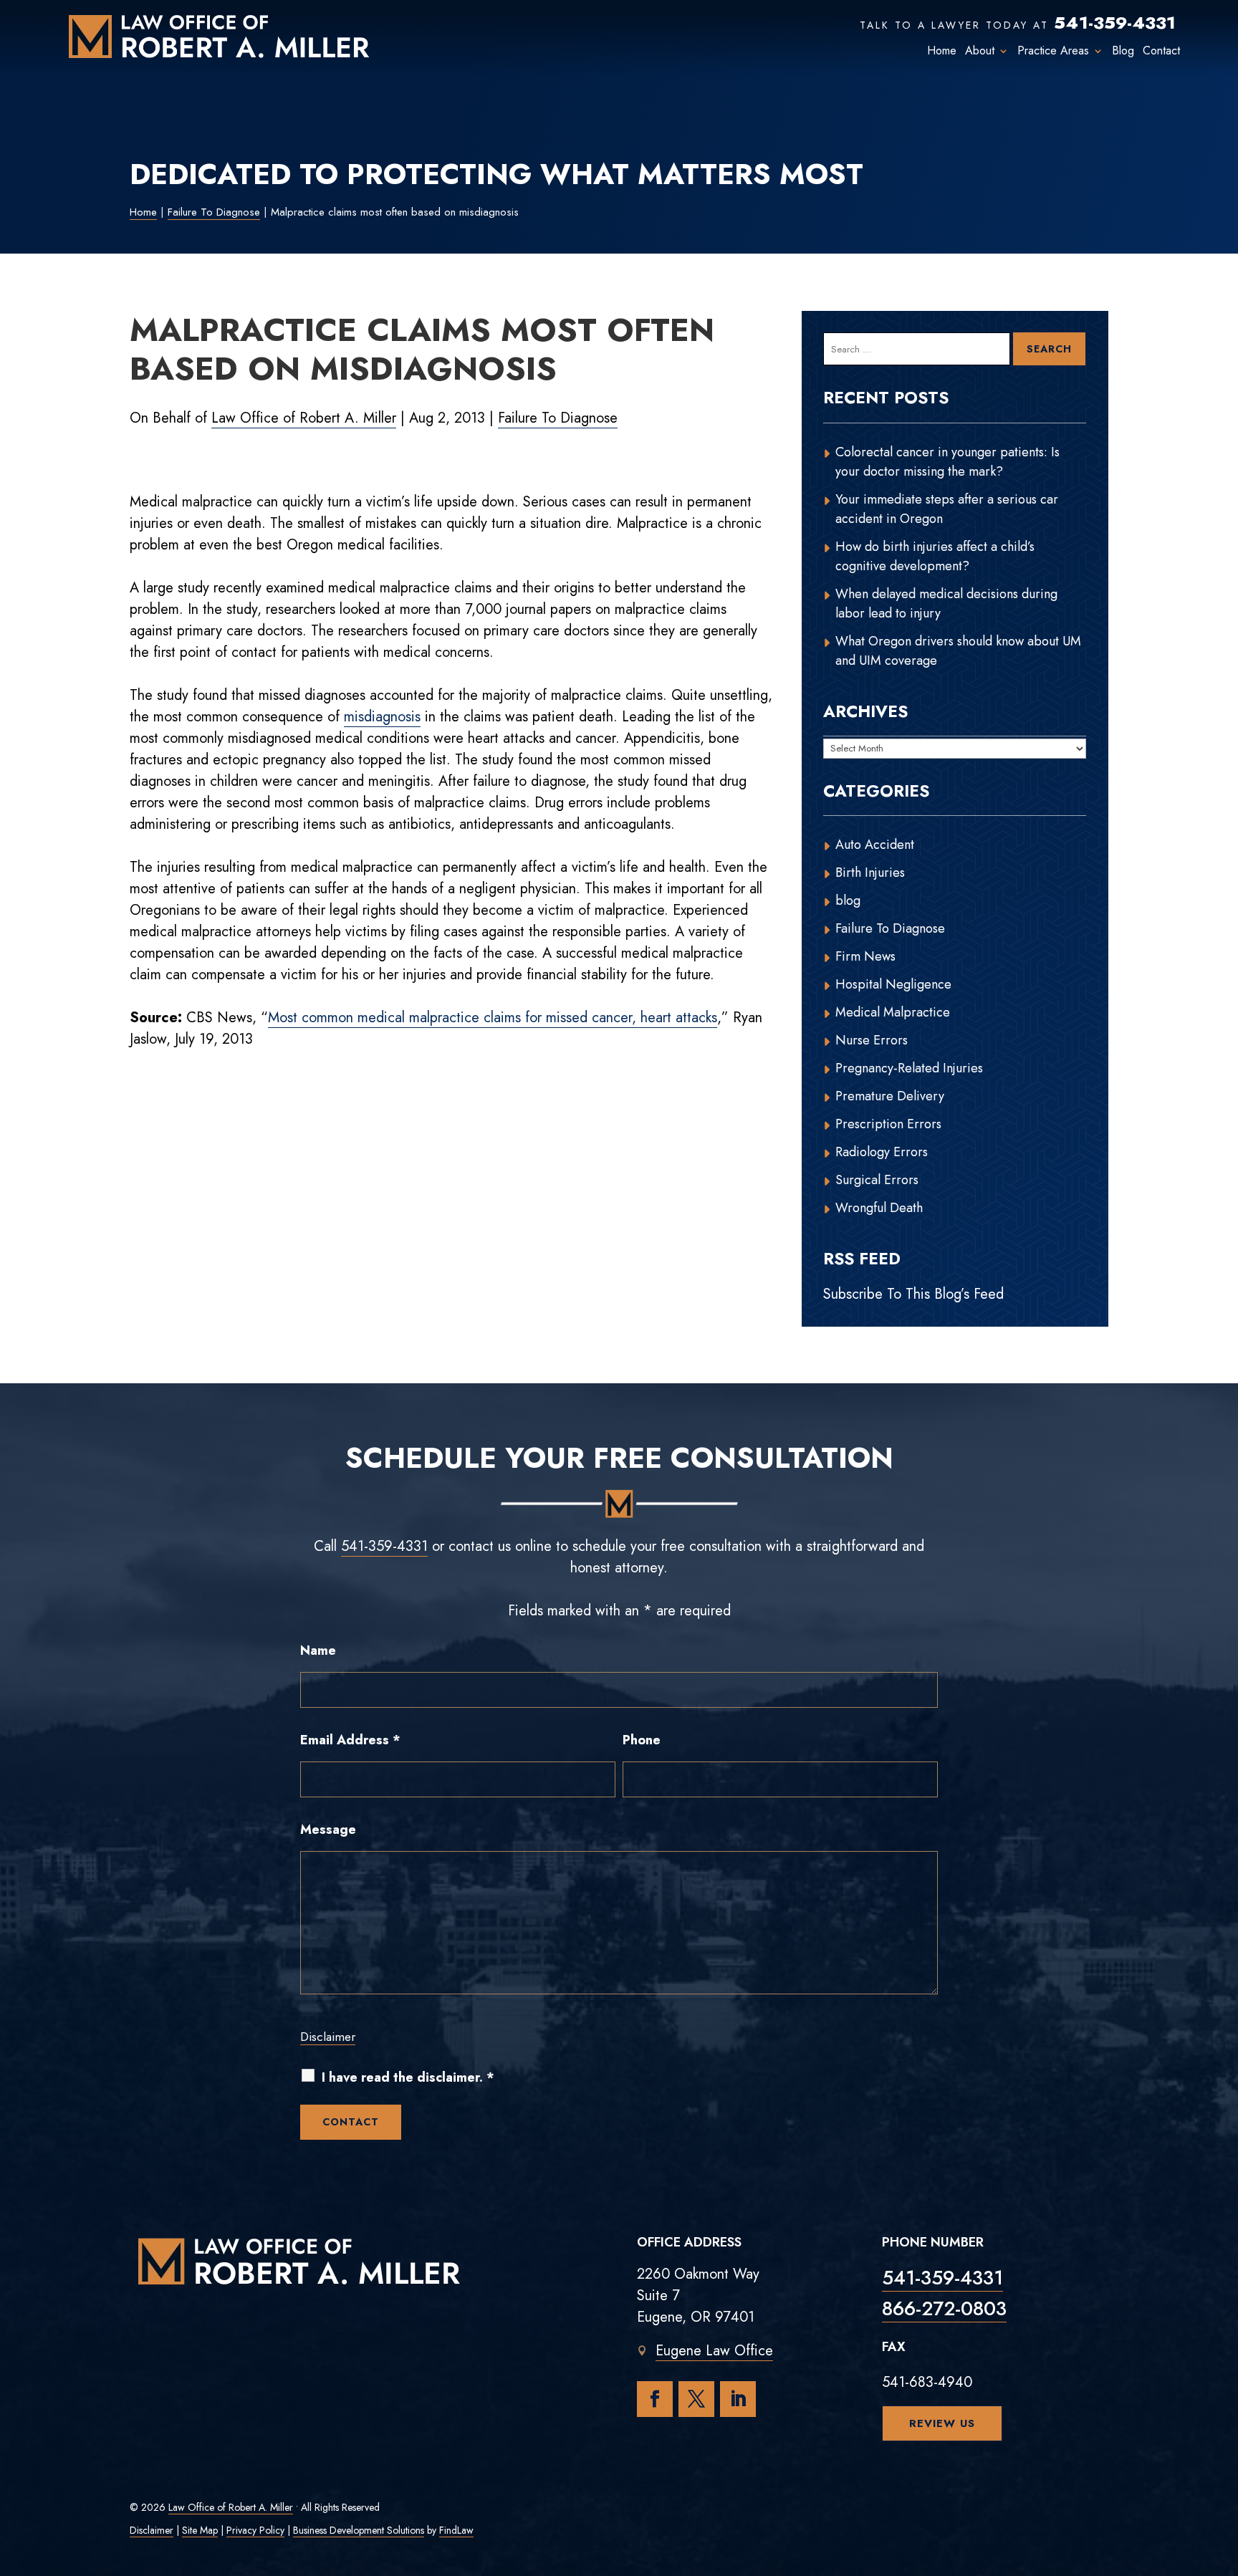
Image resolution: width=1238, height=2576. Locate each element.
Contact (1161, 51)
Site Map (200, 2530)
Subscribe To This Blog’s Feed (913, 1294)
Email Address (350, 1740)
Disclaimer (328, 2037)
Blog (1123, 51)
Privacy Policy (255, 2530)
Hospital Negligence (893, 984)
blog (848, 900)
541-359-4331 (1115, 23)
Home (942, 51)
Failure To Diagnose (558, 418)
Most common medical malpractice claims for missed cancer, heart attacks (493, 1018)
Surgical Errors (877, 1180)
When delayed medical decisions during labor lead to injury (946, 604)
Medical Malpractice (893, 1012)
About (980, 51)
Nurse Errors (872, 1040)
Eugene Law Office (714, 2351)
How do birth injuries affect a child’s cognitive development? (935, 556)
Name (318, 1650)
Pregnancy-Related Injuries (909, 1068)
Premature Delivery (890, 1096)
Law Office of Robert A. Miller (304, 418)
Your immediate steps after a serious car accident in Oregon (947, 509)
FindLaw (456, 2530)
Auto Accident (875, 845)
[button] (1224, 2472)
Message (328, 1830)
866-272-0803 (944, 2308)
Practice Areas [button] (1053, 51)
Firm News (865, 956)
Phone (642, 1740)
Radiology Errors (882, 1152)
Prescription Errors (888, 1124)
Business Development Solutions (359, 2530)
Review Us (942, 2423)
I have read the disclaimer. (408, 2078)
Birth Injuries (870, 873)
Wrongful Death (879, 1208)
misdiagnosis (382, 717)
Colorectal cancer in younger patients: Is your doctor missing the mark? (947, 462)
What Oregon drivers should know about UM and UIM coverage (958, 651)
